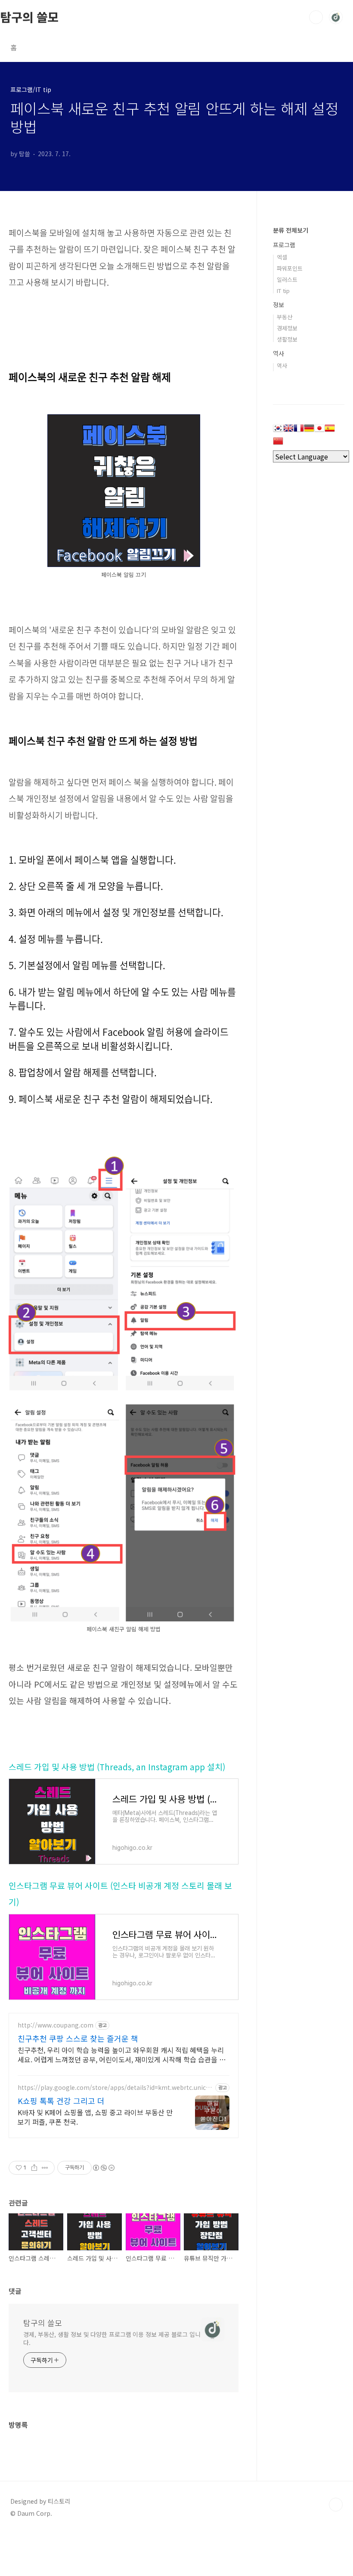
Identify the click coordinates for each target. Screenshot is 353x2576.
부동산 (285, 317)
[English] (288, 431)
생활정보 (287, 339)
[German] (309, 431)
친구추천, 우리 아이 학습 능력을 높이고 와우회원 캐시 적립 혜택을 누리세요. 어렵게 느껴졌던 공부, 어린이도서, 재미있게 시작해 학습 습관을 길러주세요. (122, 2054)
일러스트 (287, 279)
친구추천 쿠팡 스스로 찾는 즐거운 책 (78, 2038)
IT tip (283, 291)
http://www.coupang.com (56, 2025)
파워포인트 (290, 268)
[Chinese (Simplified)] (278, 444)
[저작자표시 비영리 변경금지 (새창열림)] (103, 2168)
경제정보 (287, 328)
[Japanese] (319, 431)
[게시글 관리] (45, 2168)
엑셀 (282, 257)
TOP (336, 2505)
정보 (279, 305)
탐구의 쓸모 (29, 17)
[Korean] (278, 431)
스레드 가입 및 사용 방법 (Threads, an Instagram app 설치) (117, 1767)
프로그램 (284, 245)
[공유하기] (34, 2168)
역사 (279, 353)
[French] (299, 431)
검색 (316, 17)
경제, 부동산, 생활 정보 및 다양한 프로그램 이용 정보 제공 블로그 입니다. (112, 2338)
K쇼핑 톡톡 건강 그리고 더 (61, 2101)
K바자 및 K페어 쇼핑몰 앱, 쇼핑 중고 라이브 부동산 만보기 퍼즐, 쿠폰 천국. (95, 2117)
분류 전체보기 (291, 230)
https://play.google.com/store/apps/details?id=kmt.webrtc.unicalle (115, 2088)
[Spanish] (330, 431)
